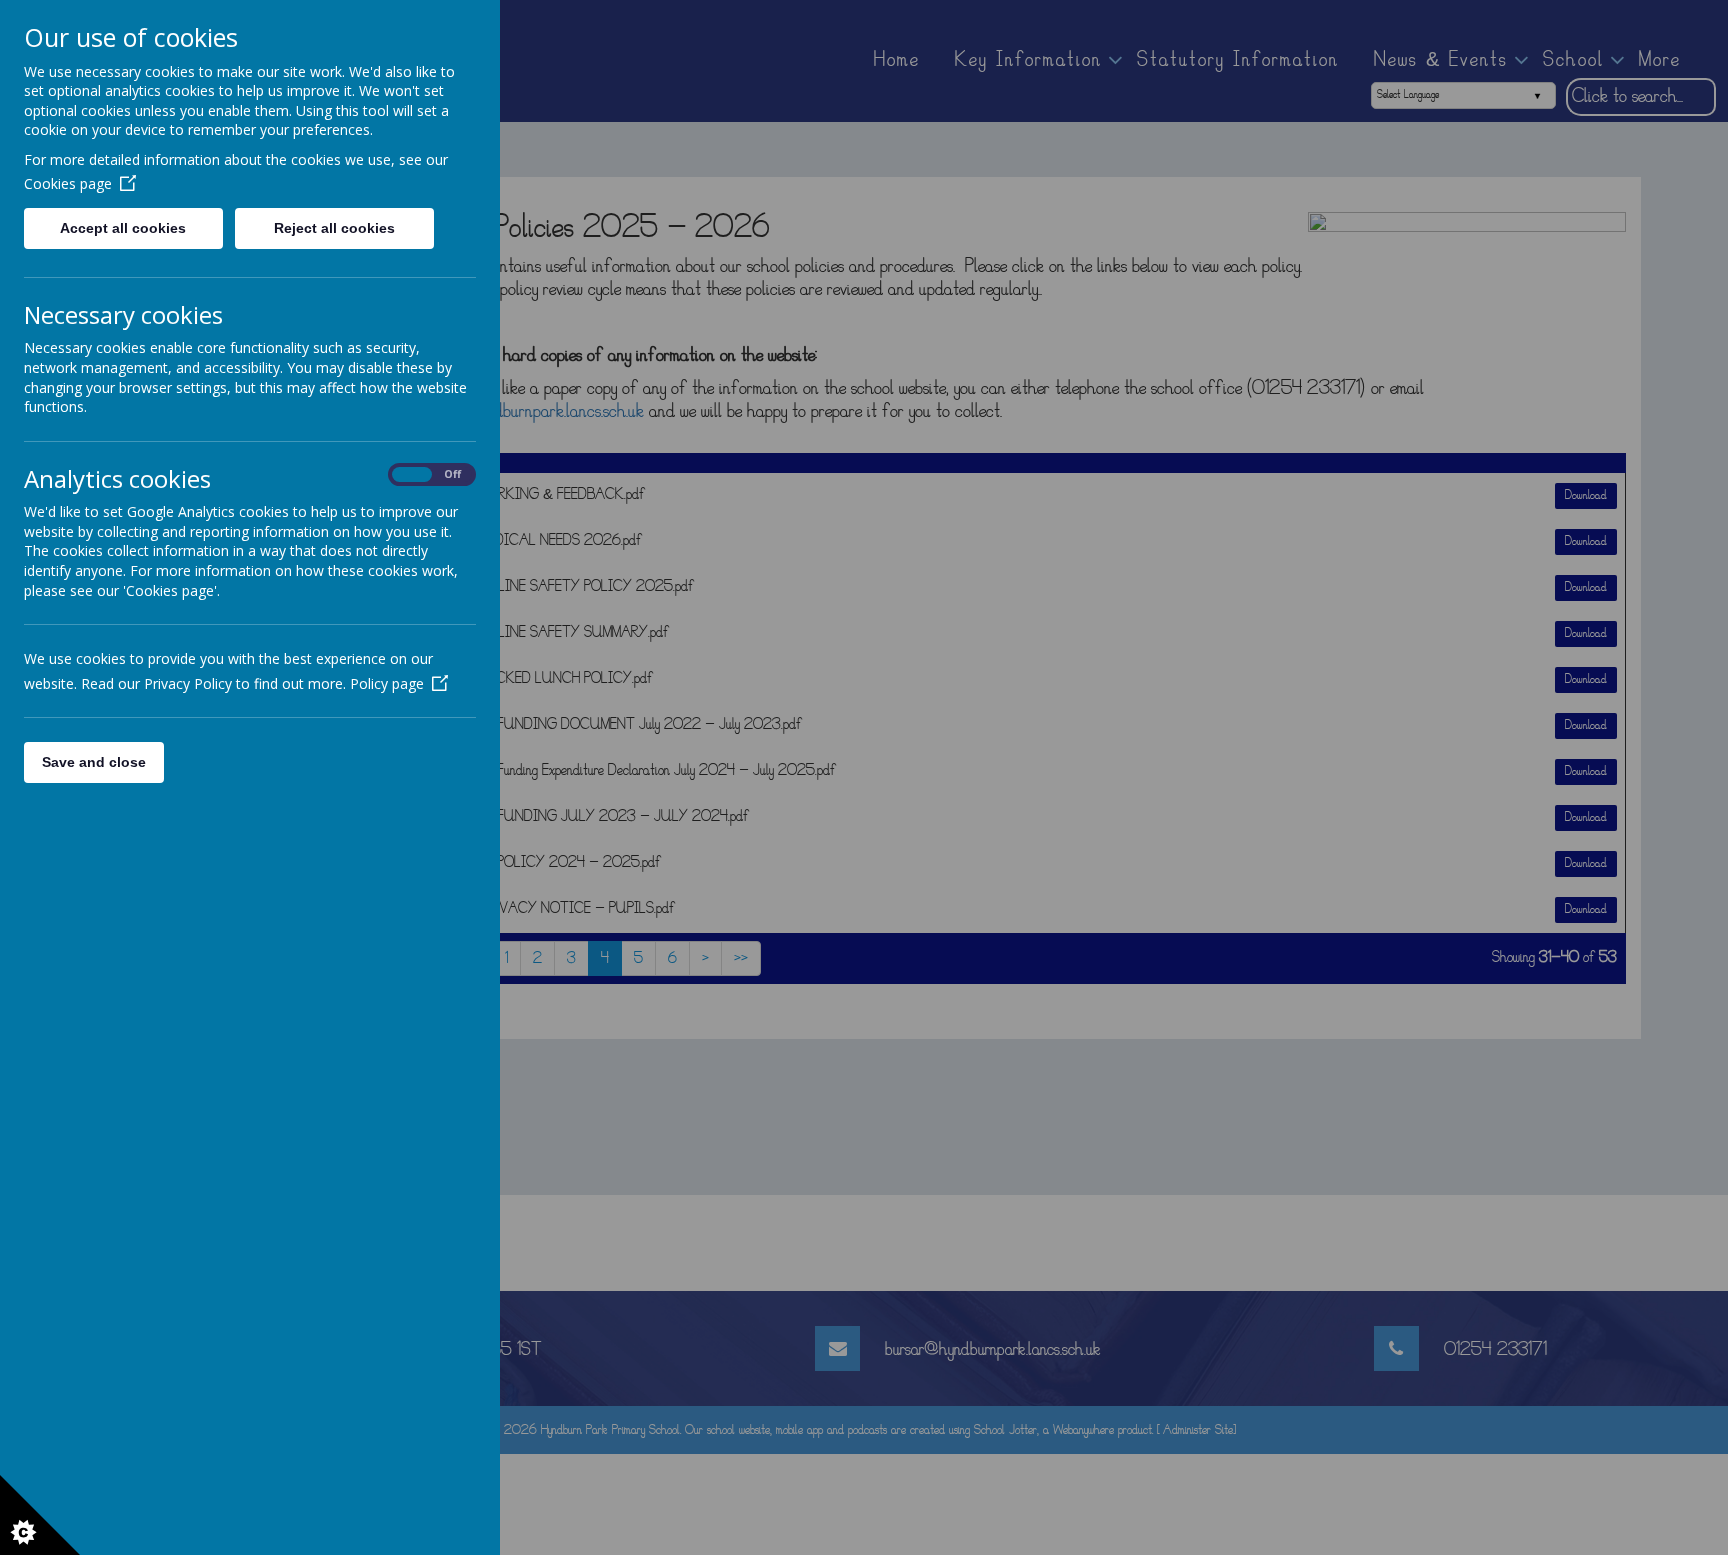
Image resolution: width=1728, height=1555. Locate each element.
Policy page (387, 683)
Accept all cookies (123, 228)
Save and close (94, 762)
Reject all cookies (334, 228)
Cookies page (68, 183)
